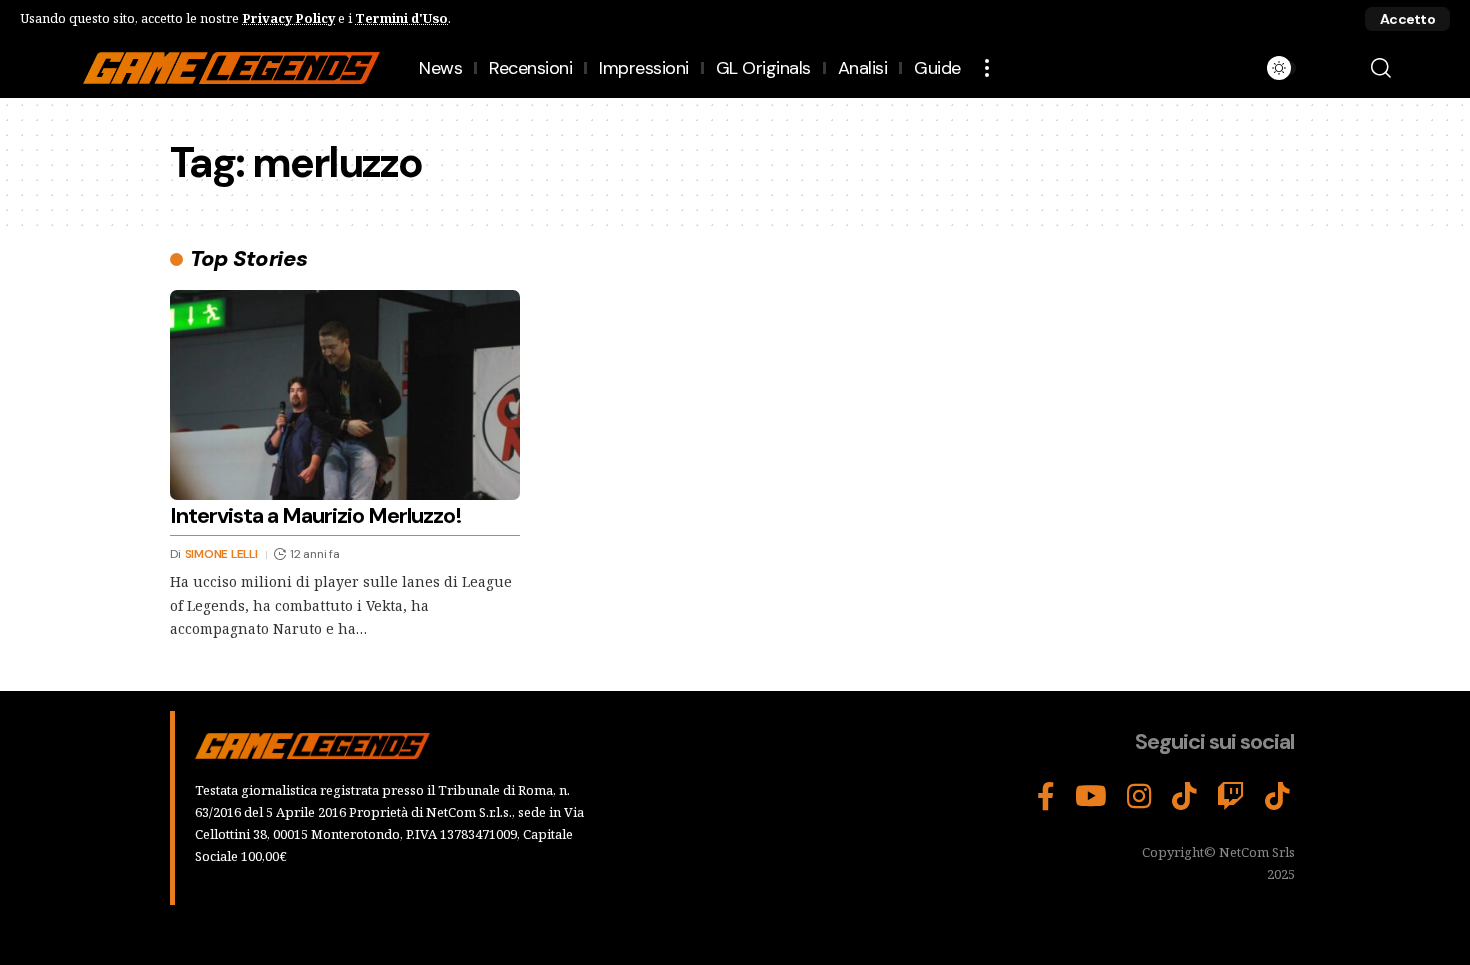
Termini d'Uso (401, 18)
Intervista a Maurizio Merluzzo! (316, 515)
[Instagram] (1139, 797)
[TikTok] (1184, 797)
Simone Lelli (221, 554)
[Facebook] (1046, 797)
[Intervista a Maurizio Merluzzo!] (345, 395)
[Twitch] (1231, 797)
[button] (1407, 19)
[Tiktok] (1277, 797)
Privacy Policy (288, 18)
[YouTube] (1091, 797)
